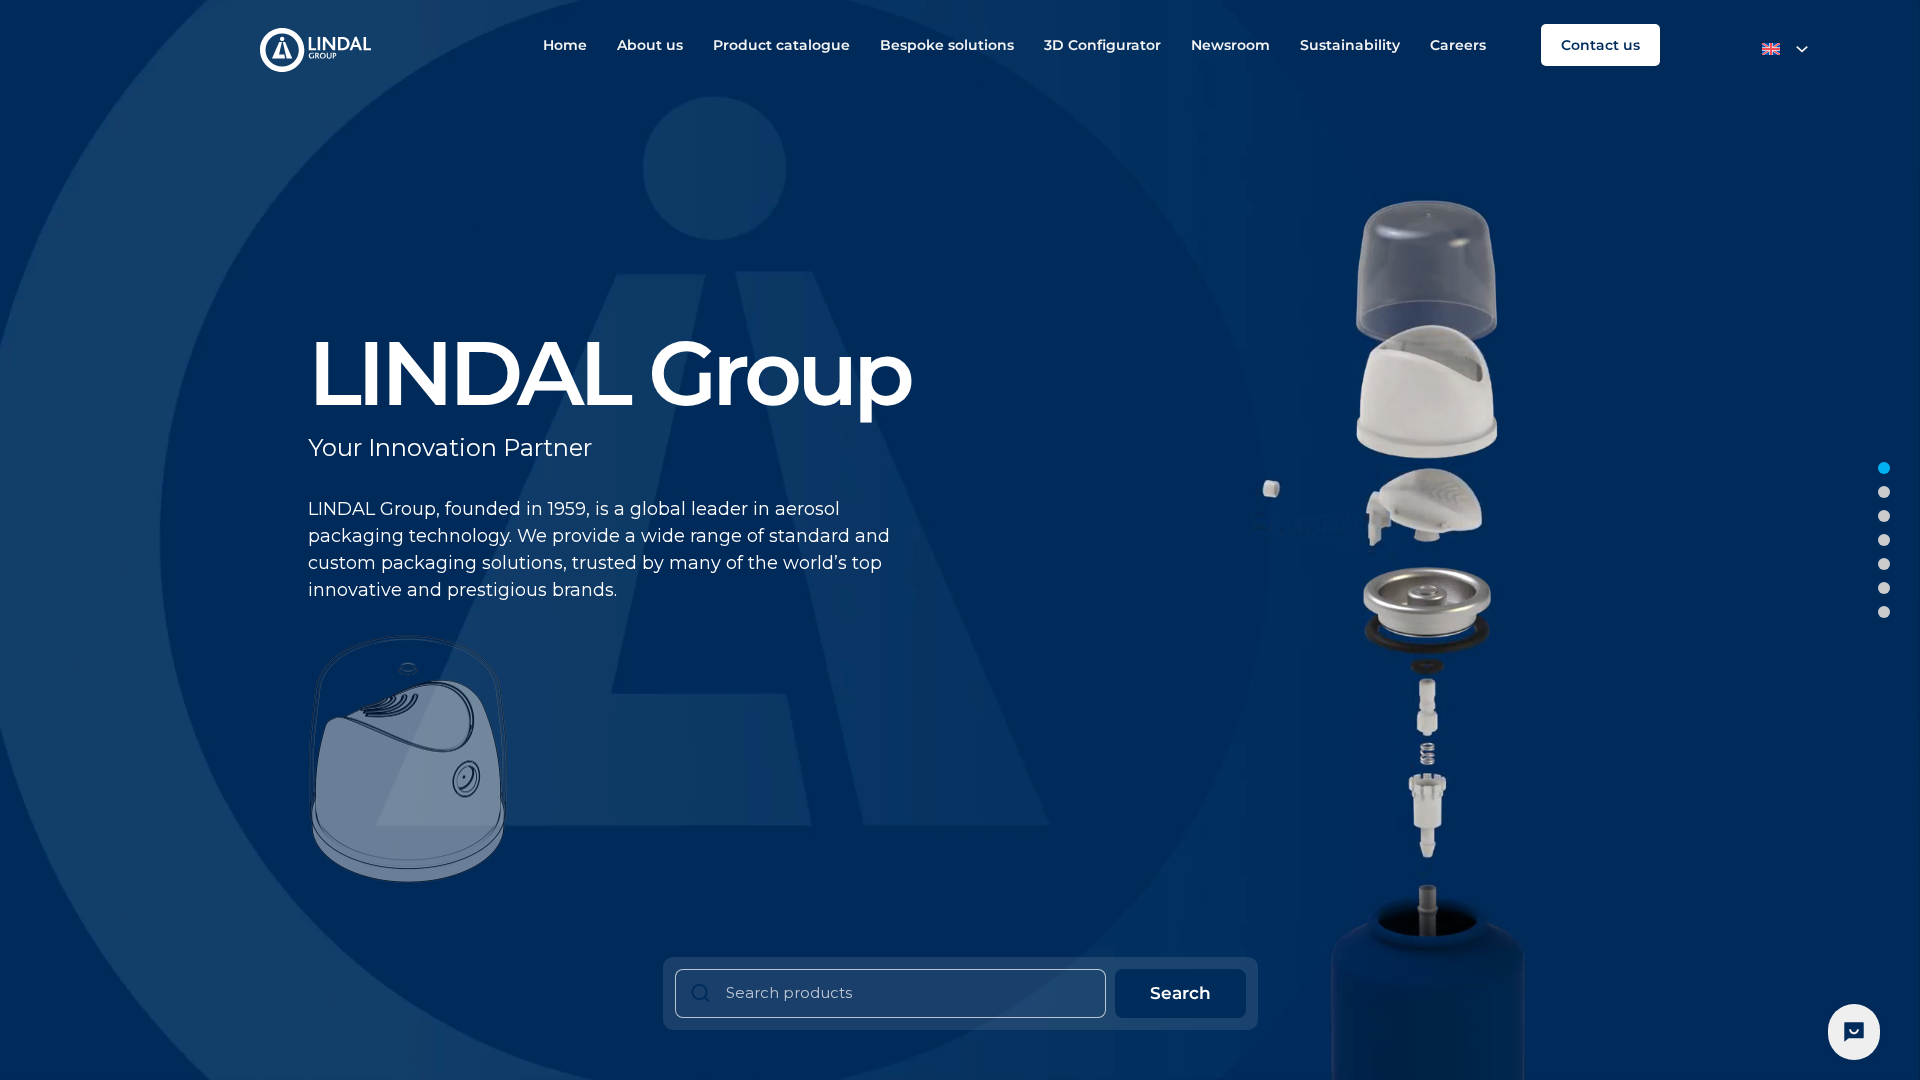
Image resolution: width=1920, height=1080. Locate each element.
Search (1180, 993)
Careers (1458, 45)
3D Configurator (1102, 45)
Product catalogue (781, 45)
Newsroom (1230, 45)
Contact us (1600, 45)
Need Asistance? (1854, 1032)
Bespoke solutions (947, 45)
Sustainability (1350, 45)
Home (565, 45)
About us (650, 45)
